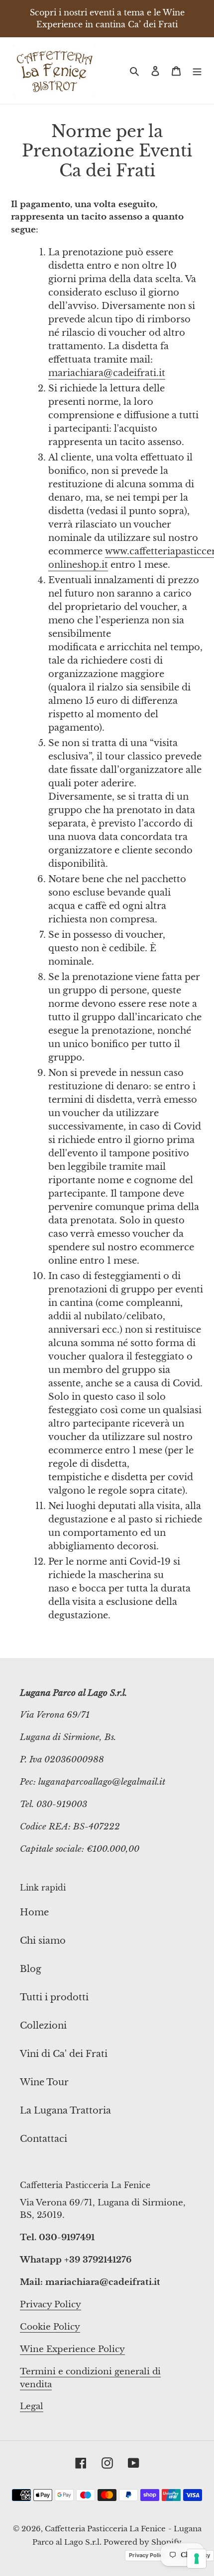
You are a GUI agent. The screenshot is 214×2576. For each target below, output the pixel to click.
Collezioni (43, 2026)
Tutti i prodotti (54, 1997)
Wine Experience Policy (72, 2349)
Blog (31, 1969)
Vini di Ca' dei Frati (64, 2054)
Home (34, 1912)
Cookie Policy (50, 2327)
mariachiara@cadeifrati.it (107, 373)
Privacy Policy (51, 2305)
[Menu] (197, 70)
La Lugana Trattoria (65, 2111)
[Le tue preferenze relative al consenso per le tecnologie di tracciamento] (197, 2559)
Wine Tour (44, 2082)
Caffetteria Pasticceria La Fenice (105, 2529)
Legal (32, 2406)
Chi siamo (43, 1941)
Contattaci (44, 2139)
